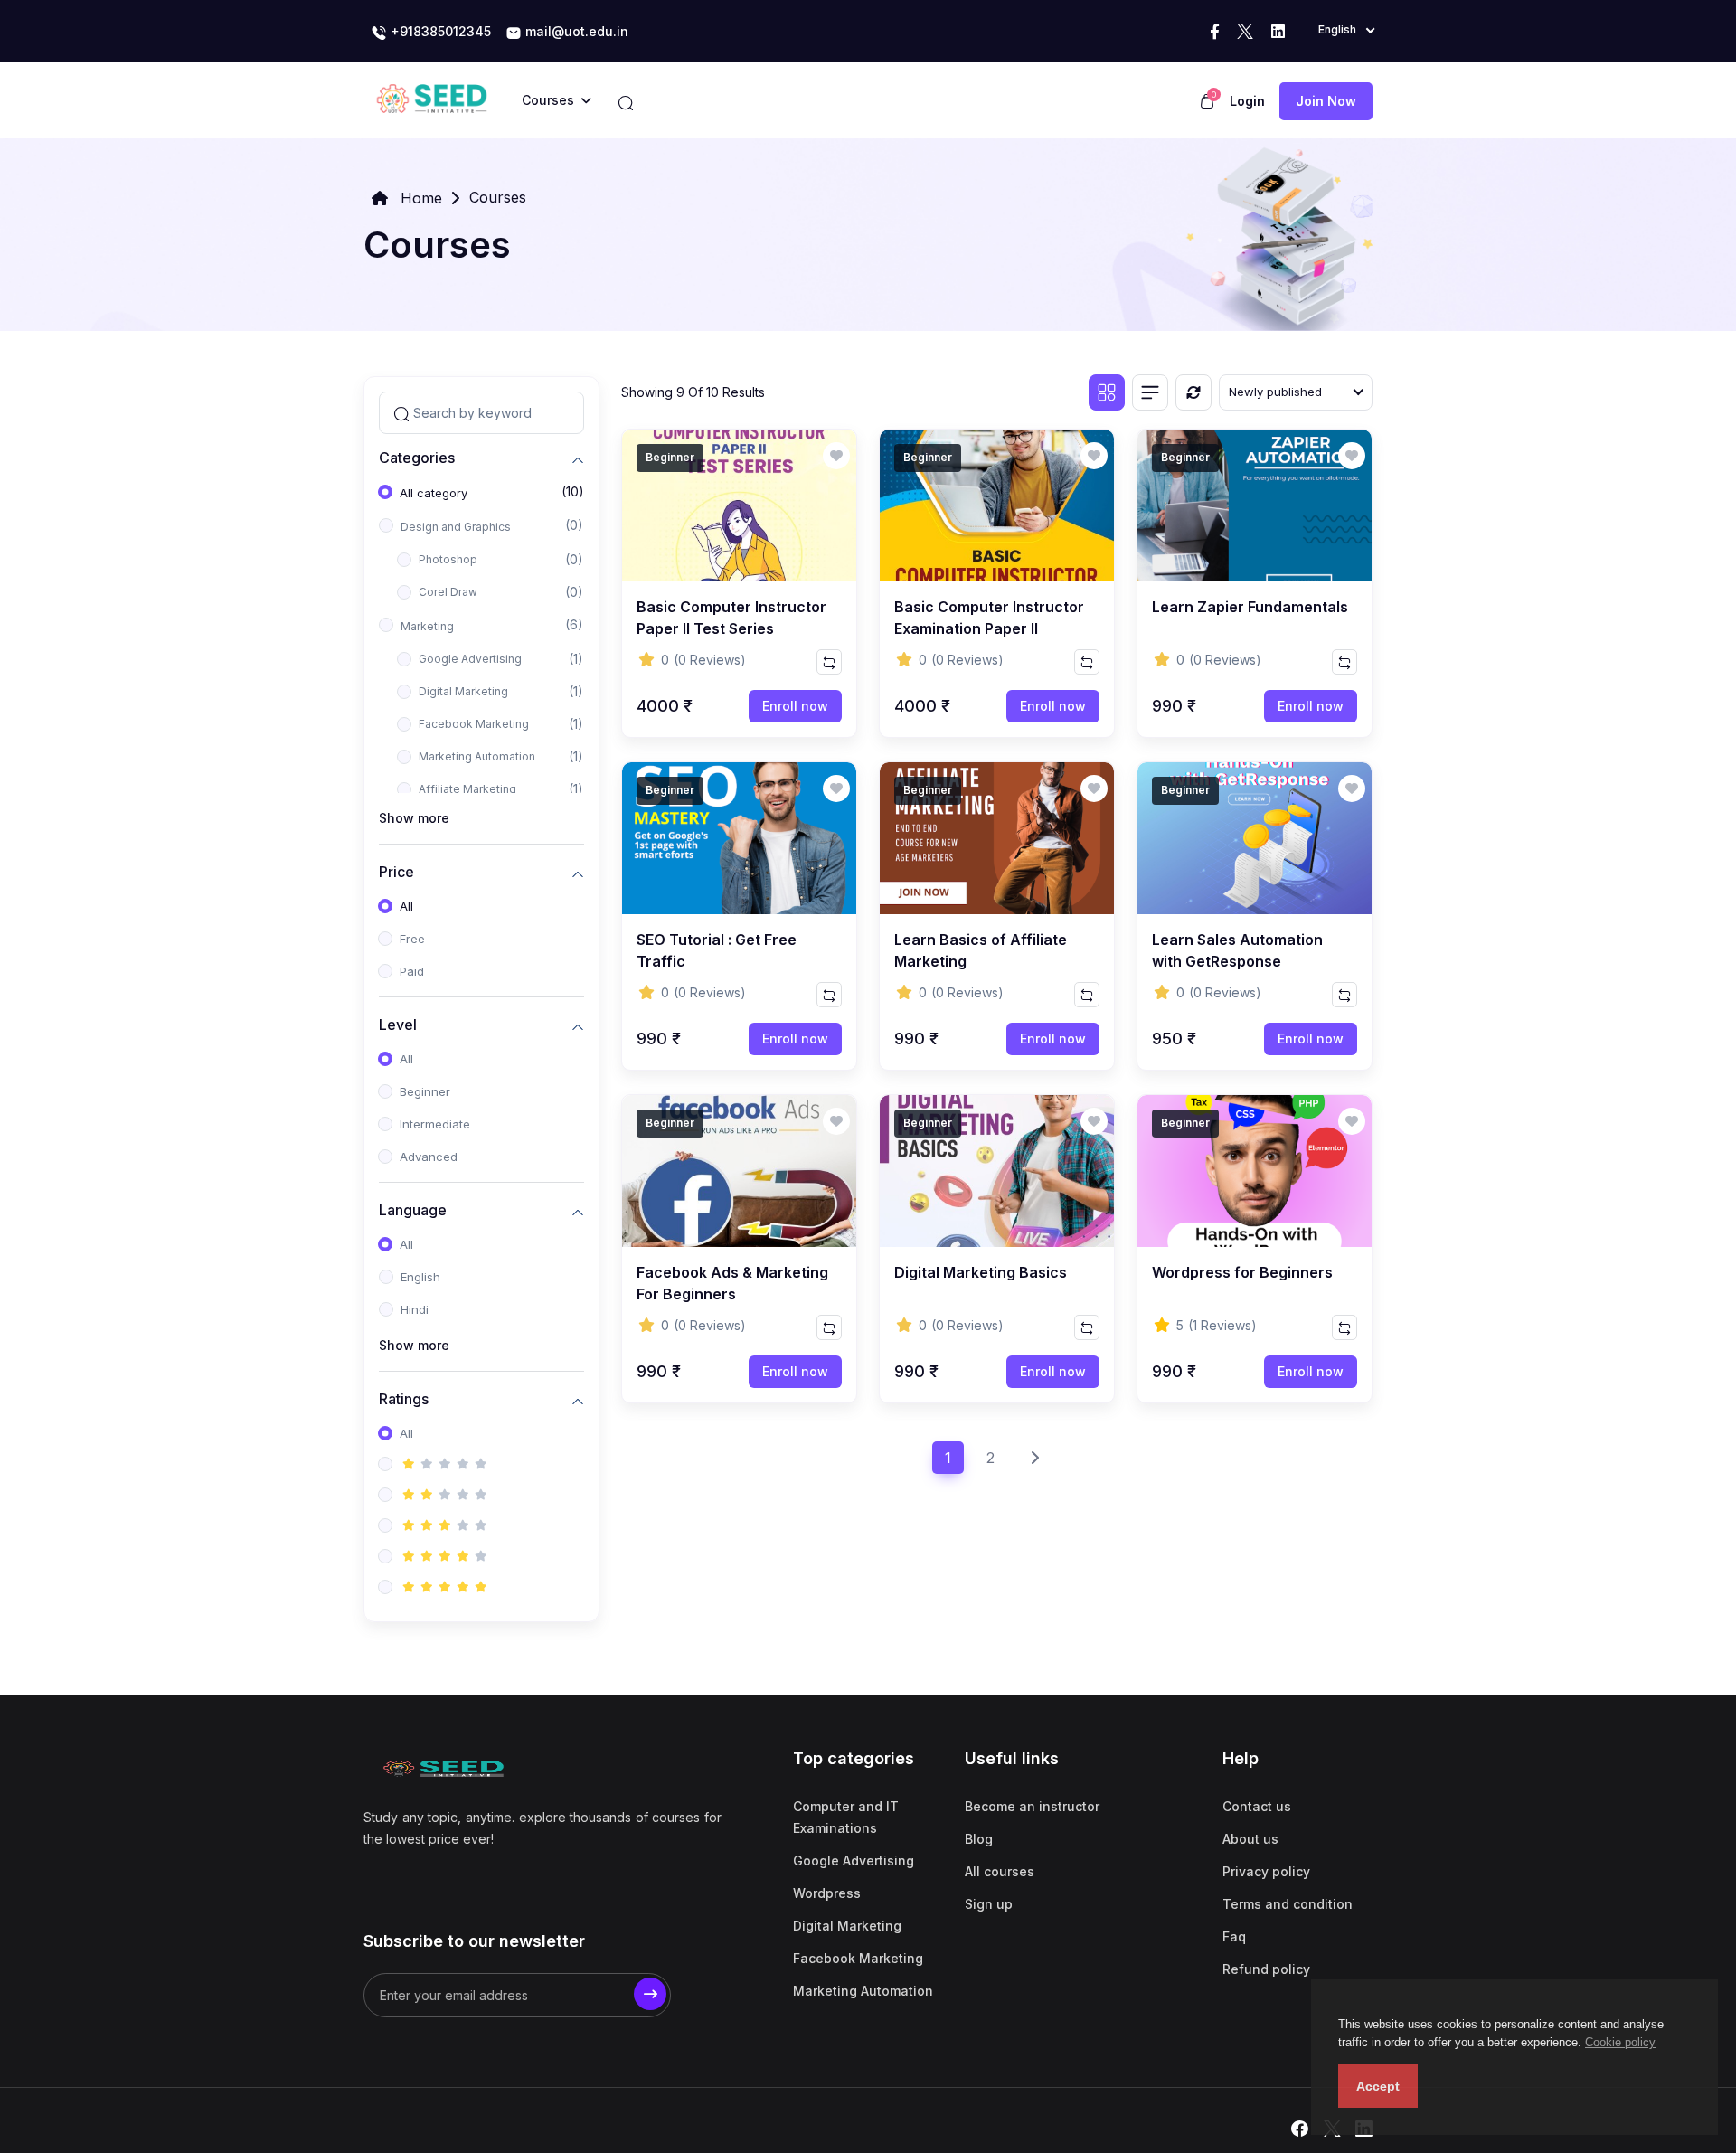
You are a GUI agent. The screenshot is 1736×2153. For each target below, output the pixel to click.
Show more (414, 818)
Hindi (415, 1309)
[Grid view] (1107, 392)
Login (1247, 101)
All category (434, 493)
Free (412, 939)
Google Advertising (470, 659)
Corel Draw (448, 592)
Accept (1378, 2086)
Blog (979, 1839)
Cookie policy (1620, 2042)
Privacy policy (1266, 1871)
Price (396, 871)
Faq (1234, 1936)
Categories (417, 457)
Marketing (427, 626)
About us (1250, 1839)
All (406, 906)
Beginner (425, 1091)
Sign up (989, 1904)
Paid (412, 971)
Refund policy (1266, 1969)
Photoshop (448, 559)
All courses (1000, 1871)
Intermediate (435, 1124)
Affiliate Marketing (467, 789)
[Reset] (1193, 392)
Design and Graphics (456, 527)
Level (398, 1024)
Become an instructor (1032, 1806)
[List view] (1150, 392)
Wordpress (827, 1893)
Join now (1326, 101)
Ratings (404, 1398)
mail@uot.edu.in (575, 31)
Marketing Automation (477, 756)
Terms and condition (1288, 1904)
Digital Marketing (463, 691)
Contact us (1257, 1806)
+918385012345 (439, 31)
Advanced (429, 1157)
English (420, 1277)
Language (413, 1209)
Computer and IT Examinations (846, 1817)
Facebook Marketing (474, 724)
